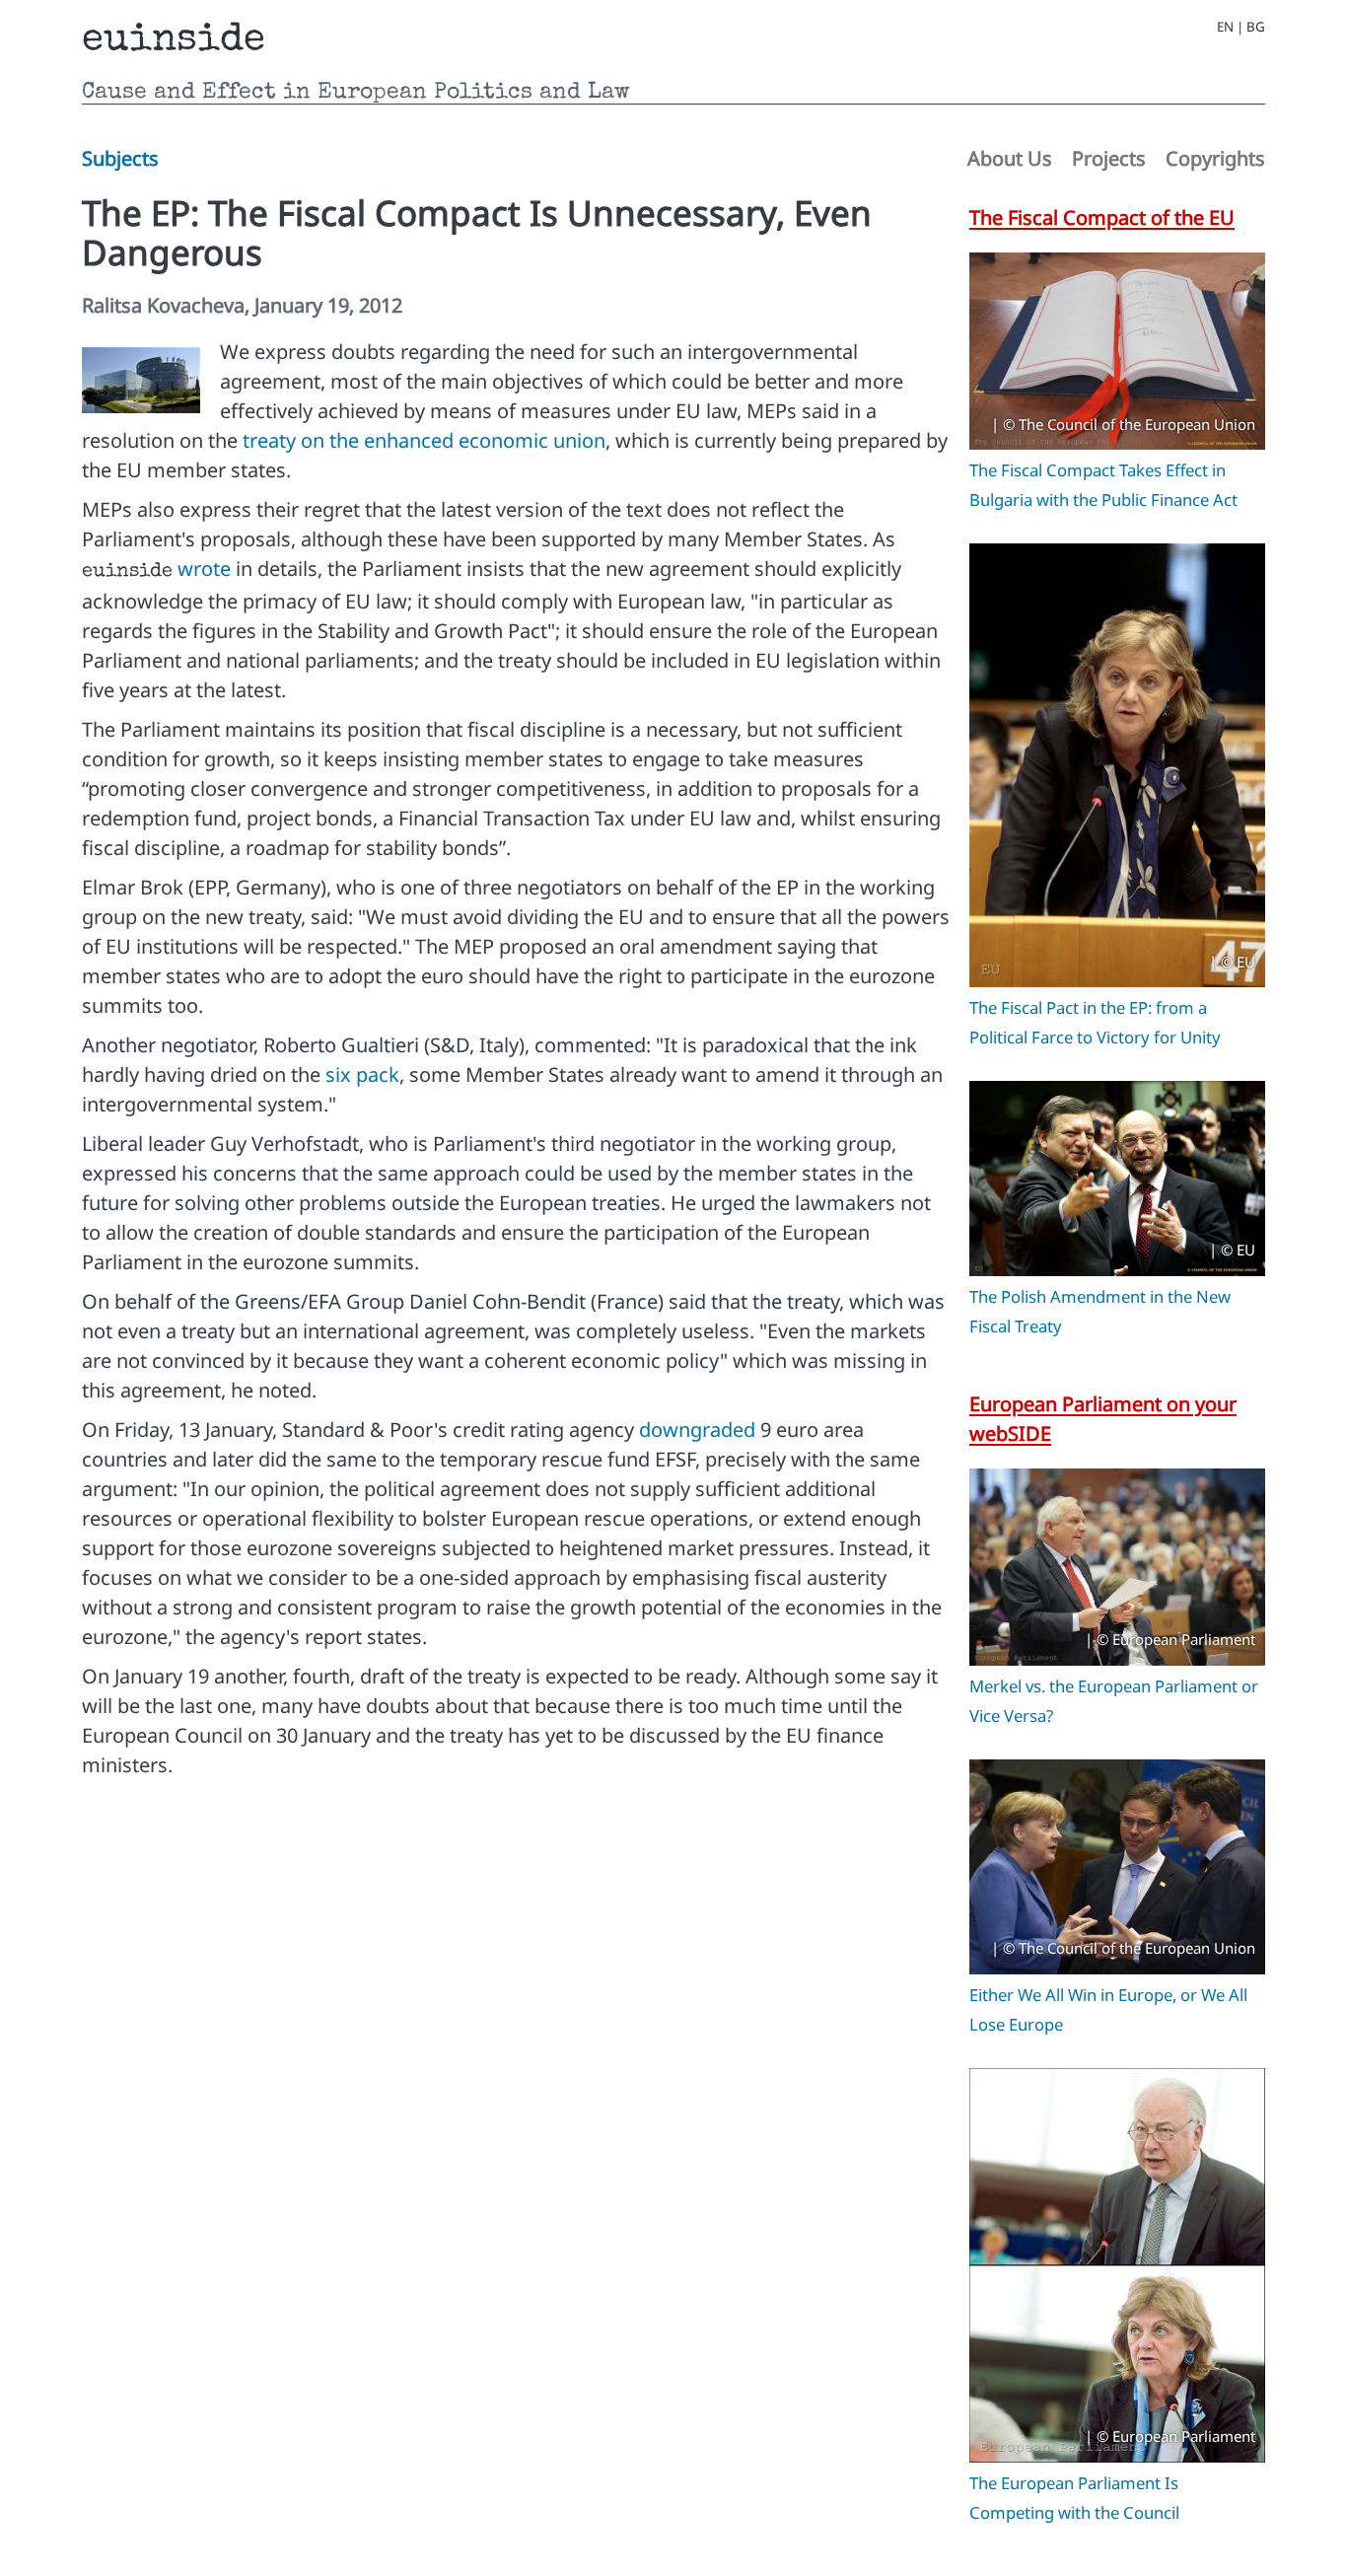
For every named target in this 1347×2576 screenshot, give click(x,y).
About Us (1010, 158)
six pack (362, 1074)
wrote (204, 569)
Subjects (120, 158)
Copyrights (1215, 158)
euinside (174, 41)
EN (1225, 27)
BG (1256, 27)
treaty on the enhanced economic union (424, 440)
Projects (1109, 158)
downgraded (697, 1430)
